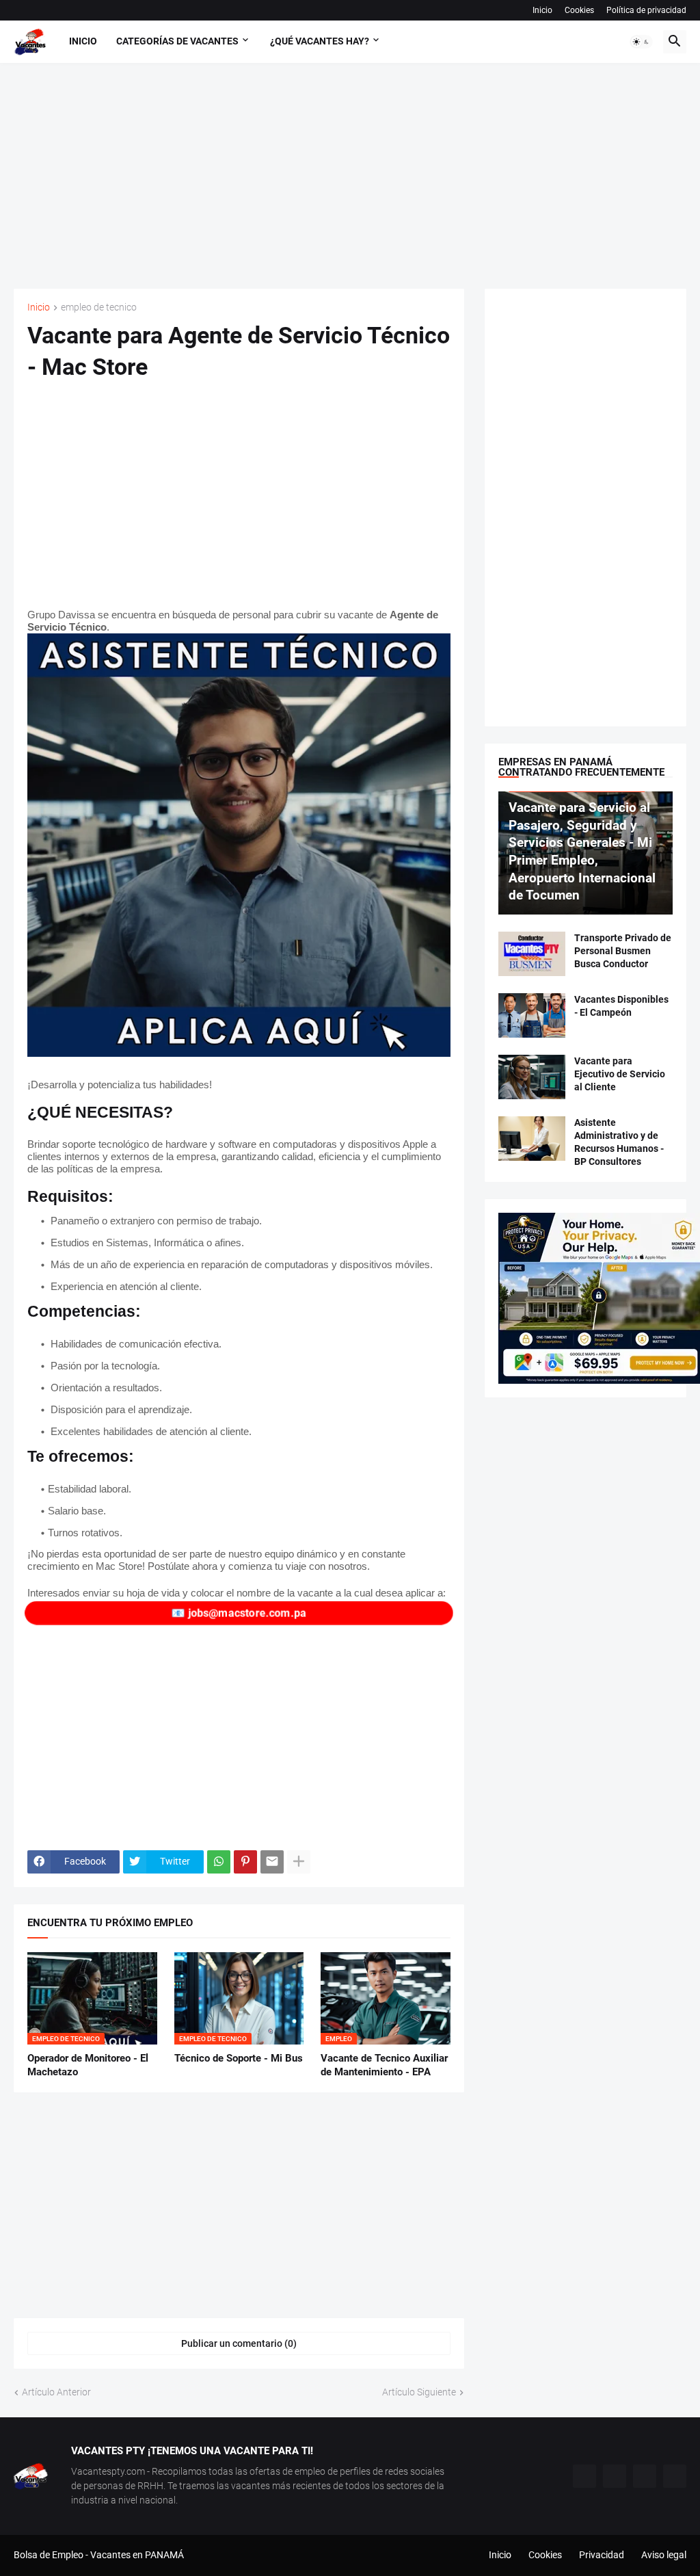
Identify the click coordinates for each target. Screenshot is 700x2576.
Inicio (542, 10)
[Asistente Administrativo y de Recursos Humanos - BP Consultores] (532, 1139)
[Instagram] (615, 2476)
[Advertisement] (350, 176)
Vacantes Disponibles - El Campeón (621, 1006)
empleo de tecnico (99, 307)
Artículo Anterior (56, 2392)
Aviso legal (664, 2555)
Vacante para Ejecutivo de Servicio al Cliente (620, 1074)
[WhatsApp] (219, 1862)
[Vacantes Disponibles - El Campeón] (532, 1015)
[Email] (272, 1862)
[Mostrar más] (299, 1862)
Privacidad (602, 2555)
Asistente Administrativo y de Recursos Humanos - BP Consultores (619, 1142)
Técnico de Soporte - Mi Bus (239, 2058)
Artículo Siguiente (419, 2392)
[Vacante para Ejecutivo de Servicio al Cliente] (532, 1077)
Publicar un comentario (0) (239, 2343)
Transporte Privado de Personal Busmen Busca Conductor (623, 951)
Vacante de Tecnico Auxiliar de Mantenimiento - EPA (384, 2065)
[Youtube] (645, 2476)
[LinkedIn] (675, 2476)
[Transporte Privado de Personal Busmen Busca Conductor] (532, 954)
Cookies (579, 10)
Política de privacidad (646, 10)
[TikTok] (584, 2476)
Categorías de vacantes (177, 41)
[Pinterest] (245, 1862)
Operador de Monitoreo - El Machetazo (88, 2065)
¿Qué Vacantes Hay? (320, 41)
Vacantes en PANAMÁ (137, 2555)
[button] (641, 42)
